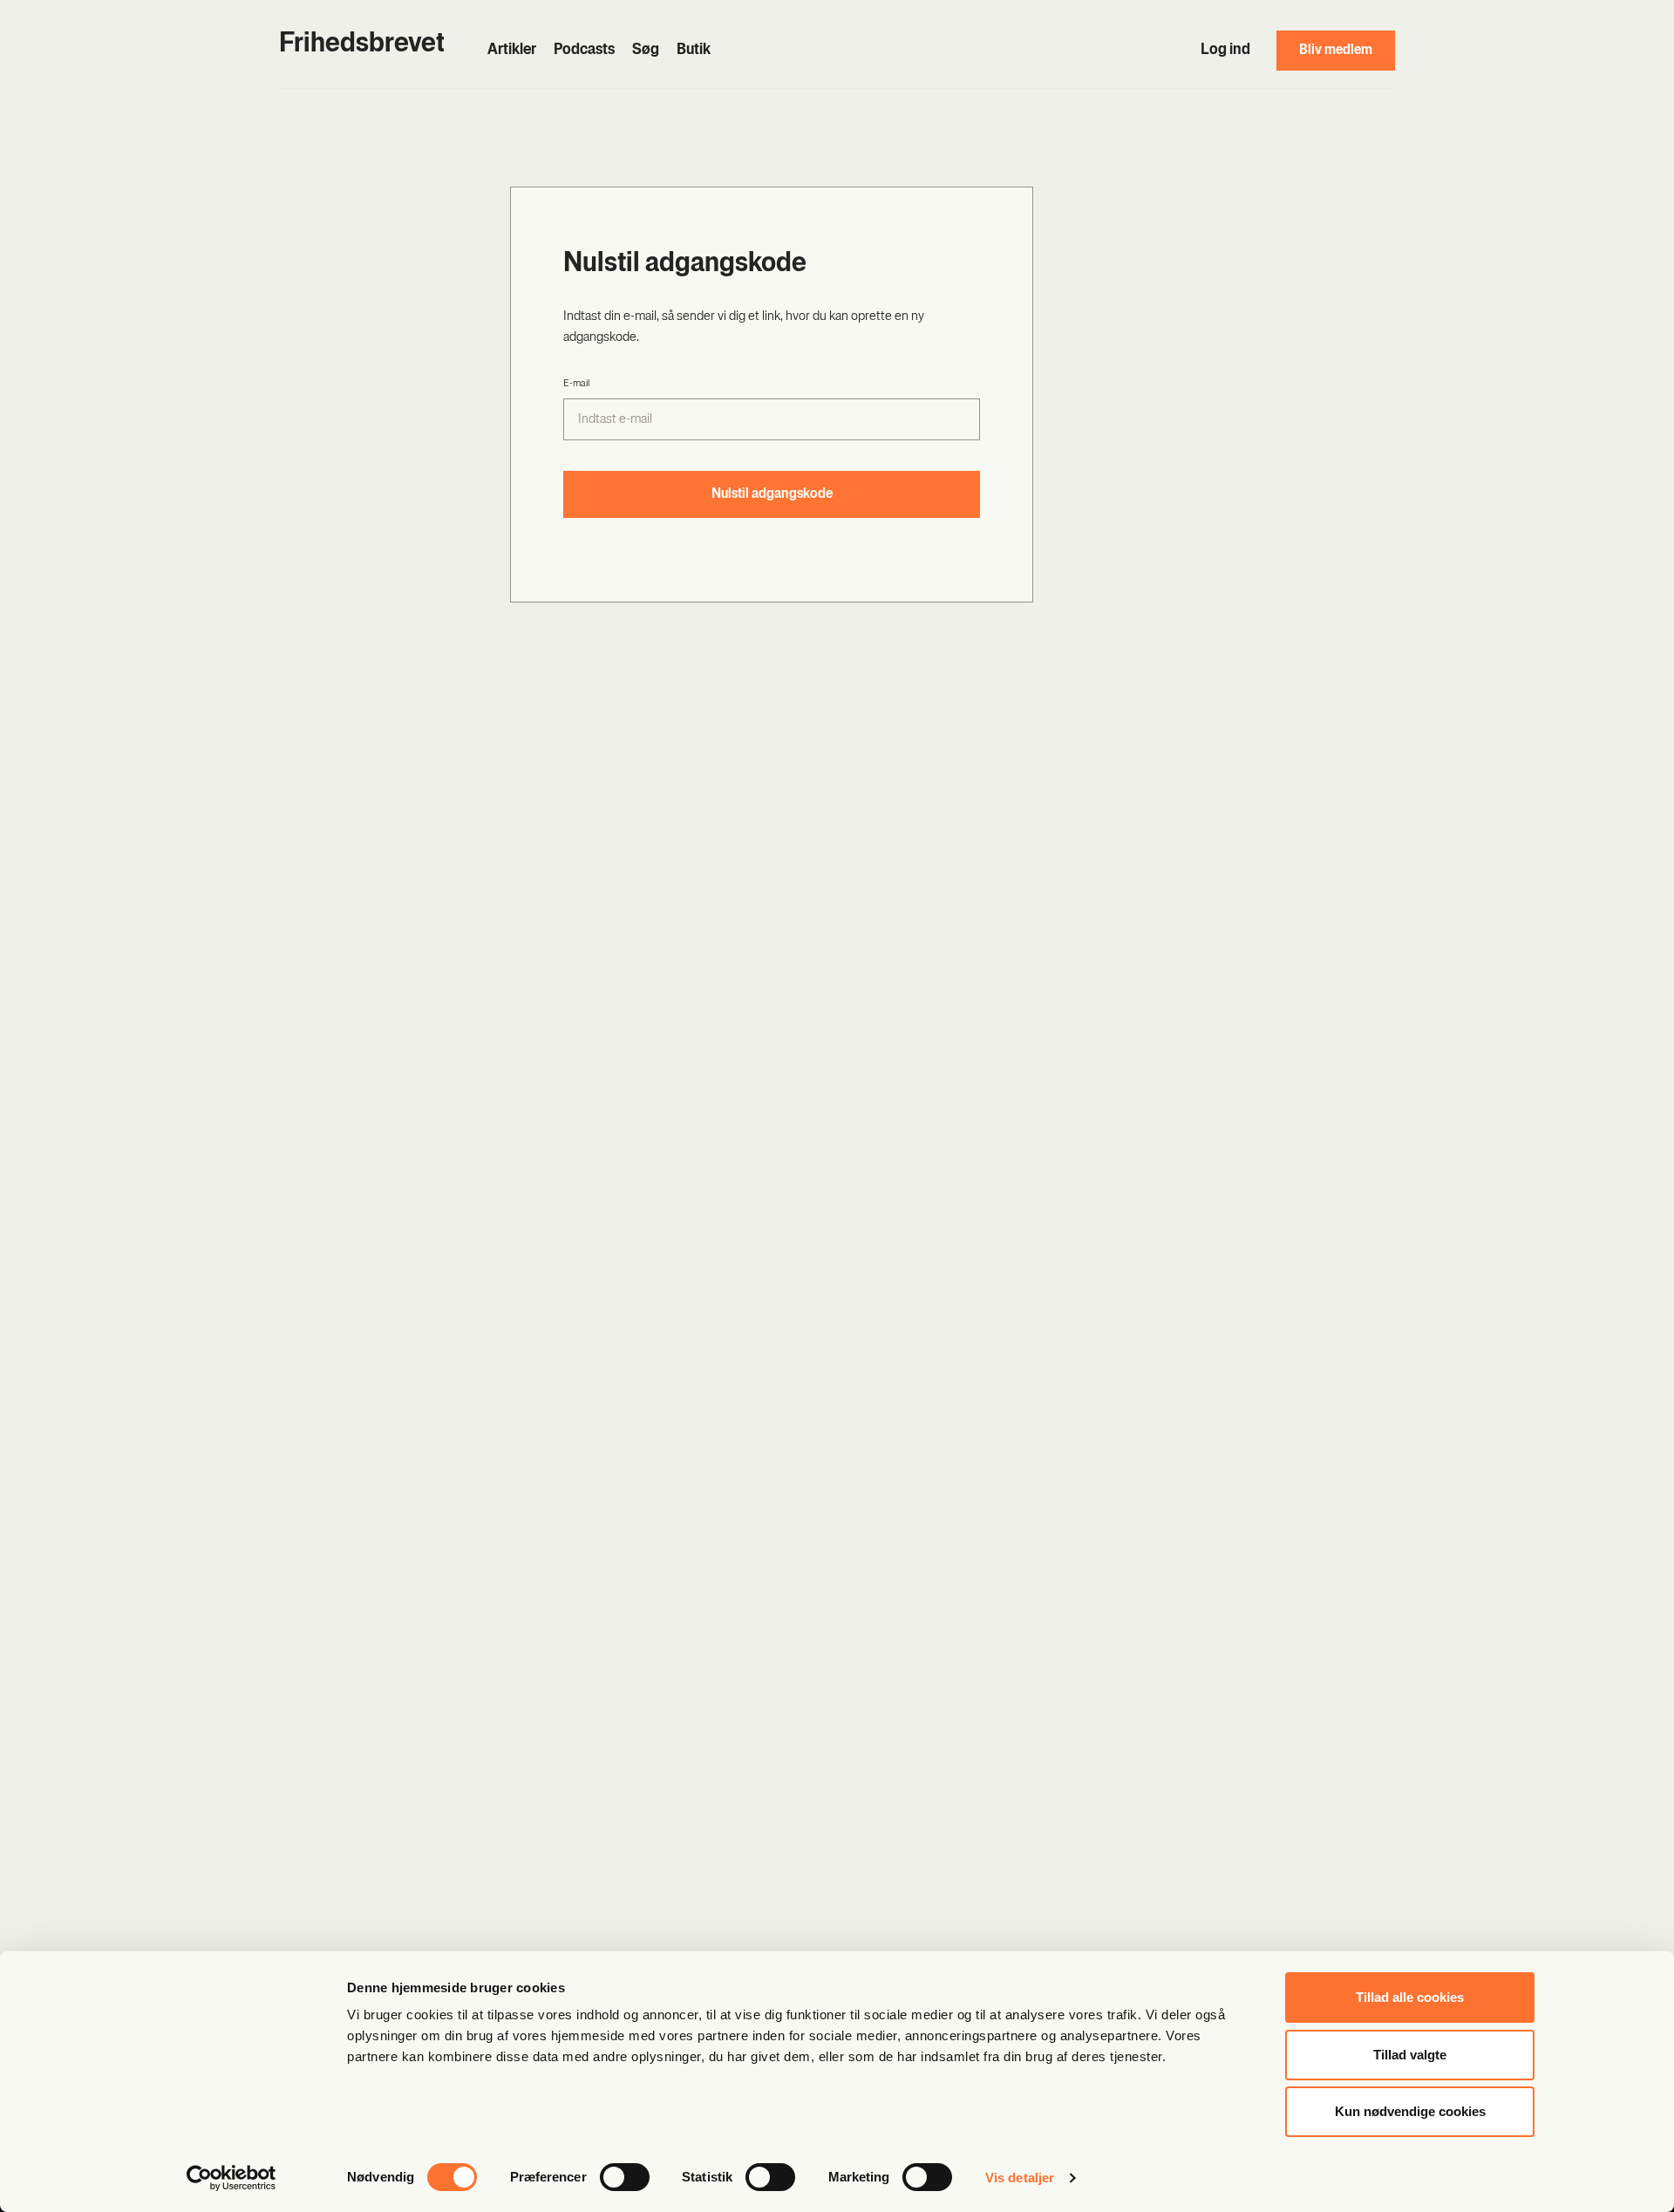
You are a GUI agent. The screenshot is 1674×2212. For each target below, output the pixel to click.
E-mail (576, 384)
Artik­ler (512, 51)
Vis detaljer (1020, 2178)
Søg (646, 51)
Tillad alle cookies (1410, 1997)
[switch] (625, 2177)
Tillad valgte (1410, 2055)
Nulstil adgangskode (772, 494)
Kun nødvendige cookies (1410, 2111)
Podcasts (584, 51)
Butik (694, 51)
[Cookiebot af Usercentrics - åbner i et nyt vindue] (231, 2178)
